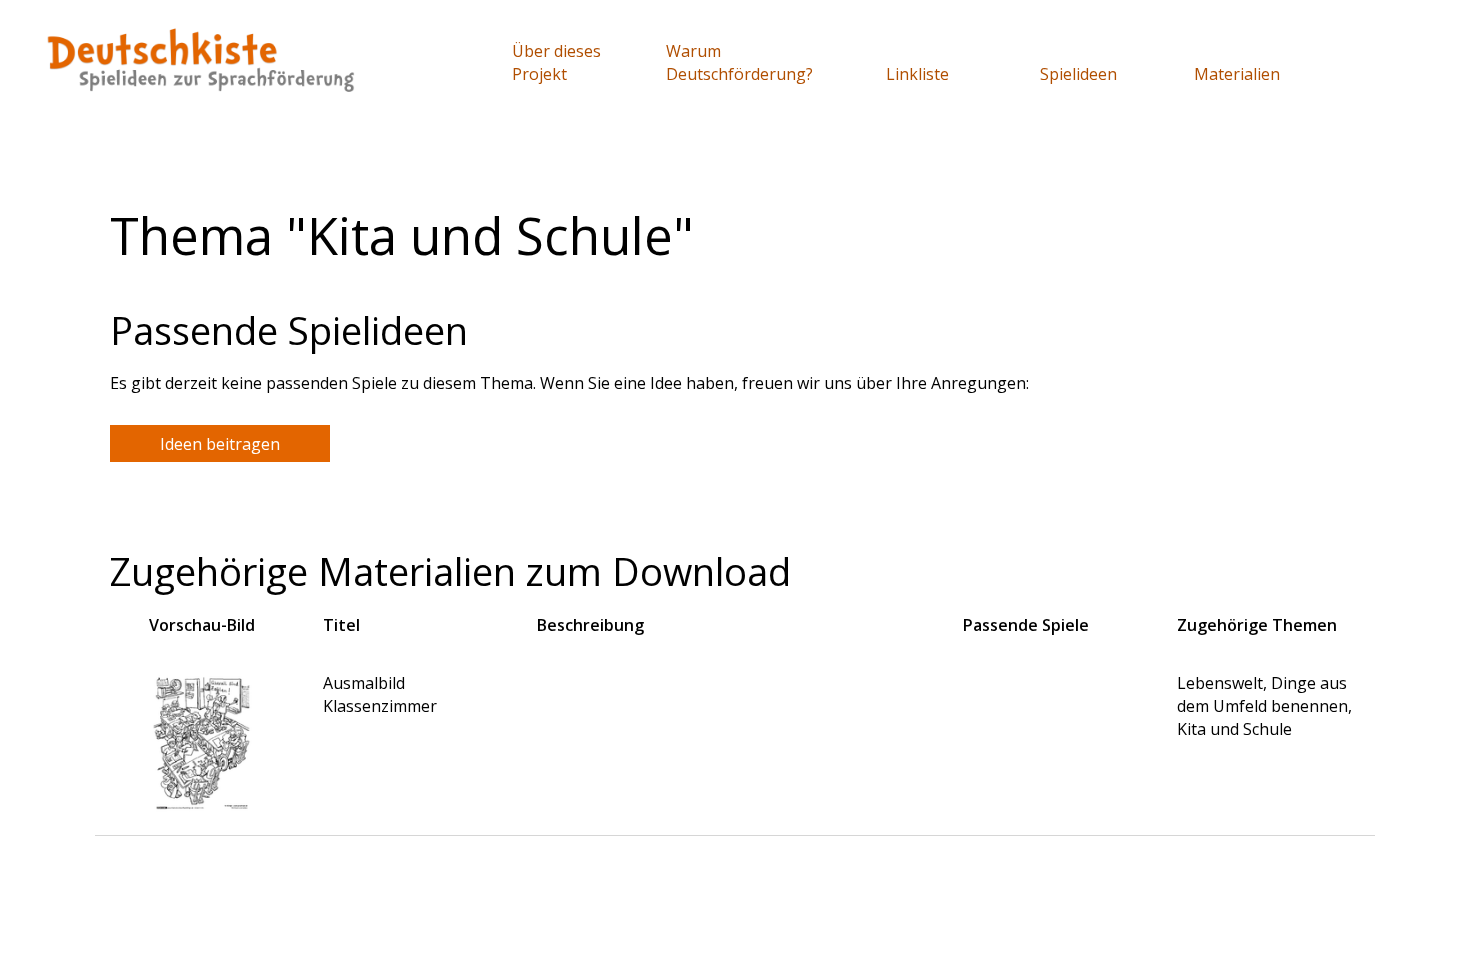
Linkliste (917, 74)
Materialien (1237, 74)
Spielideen (1078, 74)
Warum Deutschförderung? (739, 62)
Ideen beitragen (220, 444)
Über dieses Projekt (556, 62)
